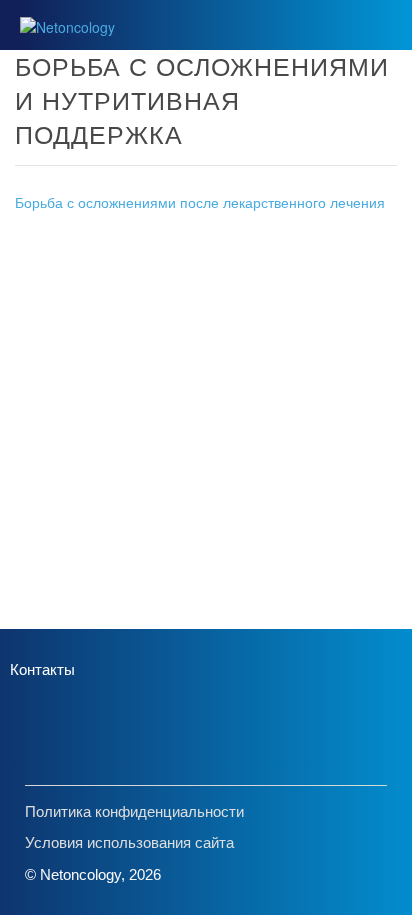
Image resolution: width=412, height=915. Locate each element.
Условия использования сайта (129, 842)
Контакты (42, 669)
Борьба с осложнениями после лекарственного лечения (200, 202)
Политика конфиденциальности (134, 811)
